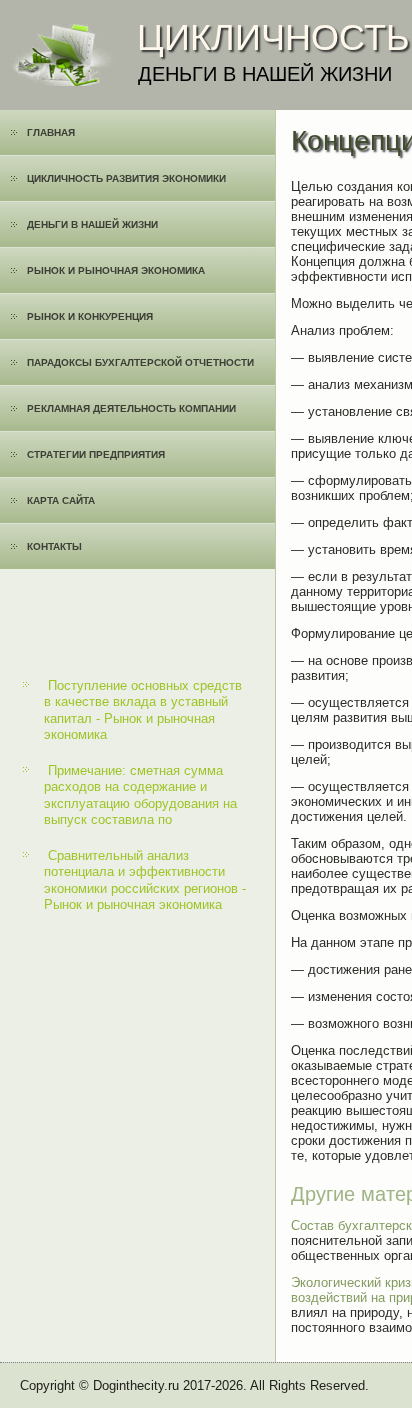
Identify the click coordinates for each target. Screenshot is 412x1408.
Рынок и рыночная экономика (116, 270)
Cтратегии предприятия (96, 454)
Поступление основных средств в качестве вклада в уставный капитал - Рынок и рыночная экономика (143, 710)
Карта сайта (61, 500)
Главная (51, 132)
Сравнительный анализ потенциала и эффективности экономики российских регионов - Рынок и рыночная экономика (145, 880)
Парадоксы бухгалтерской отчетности (140, 362)
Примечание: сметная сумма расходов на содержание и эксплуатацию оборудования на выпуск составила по (140, 795)
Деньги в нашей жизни (92, 224)
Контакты (54, 546)
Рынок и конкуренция (90, 316)
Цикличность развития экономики (126, 178)
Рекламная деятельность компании (131, 408)
